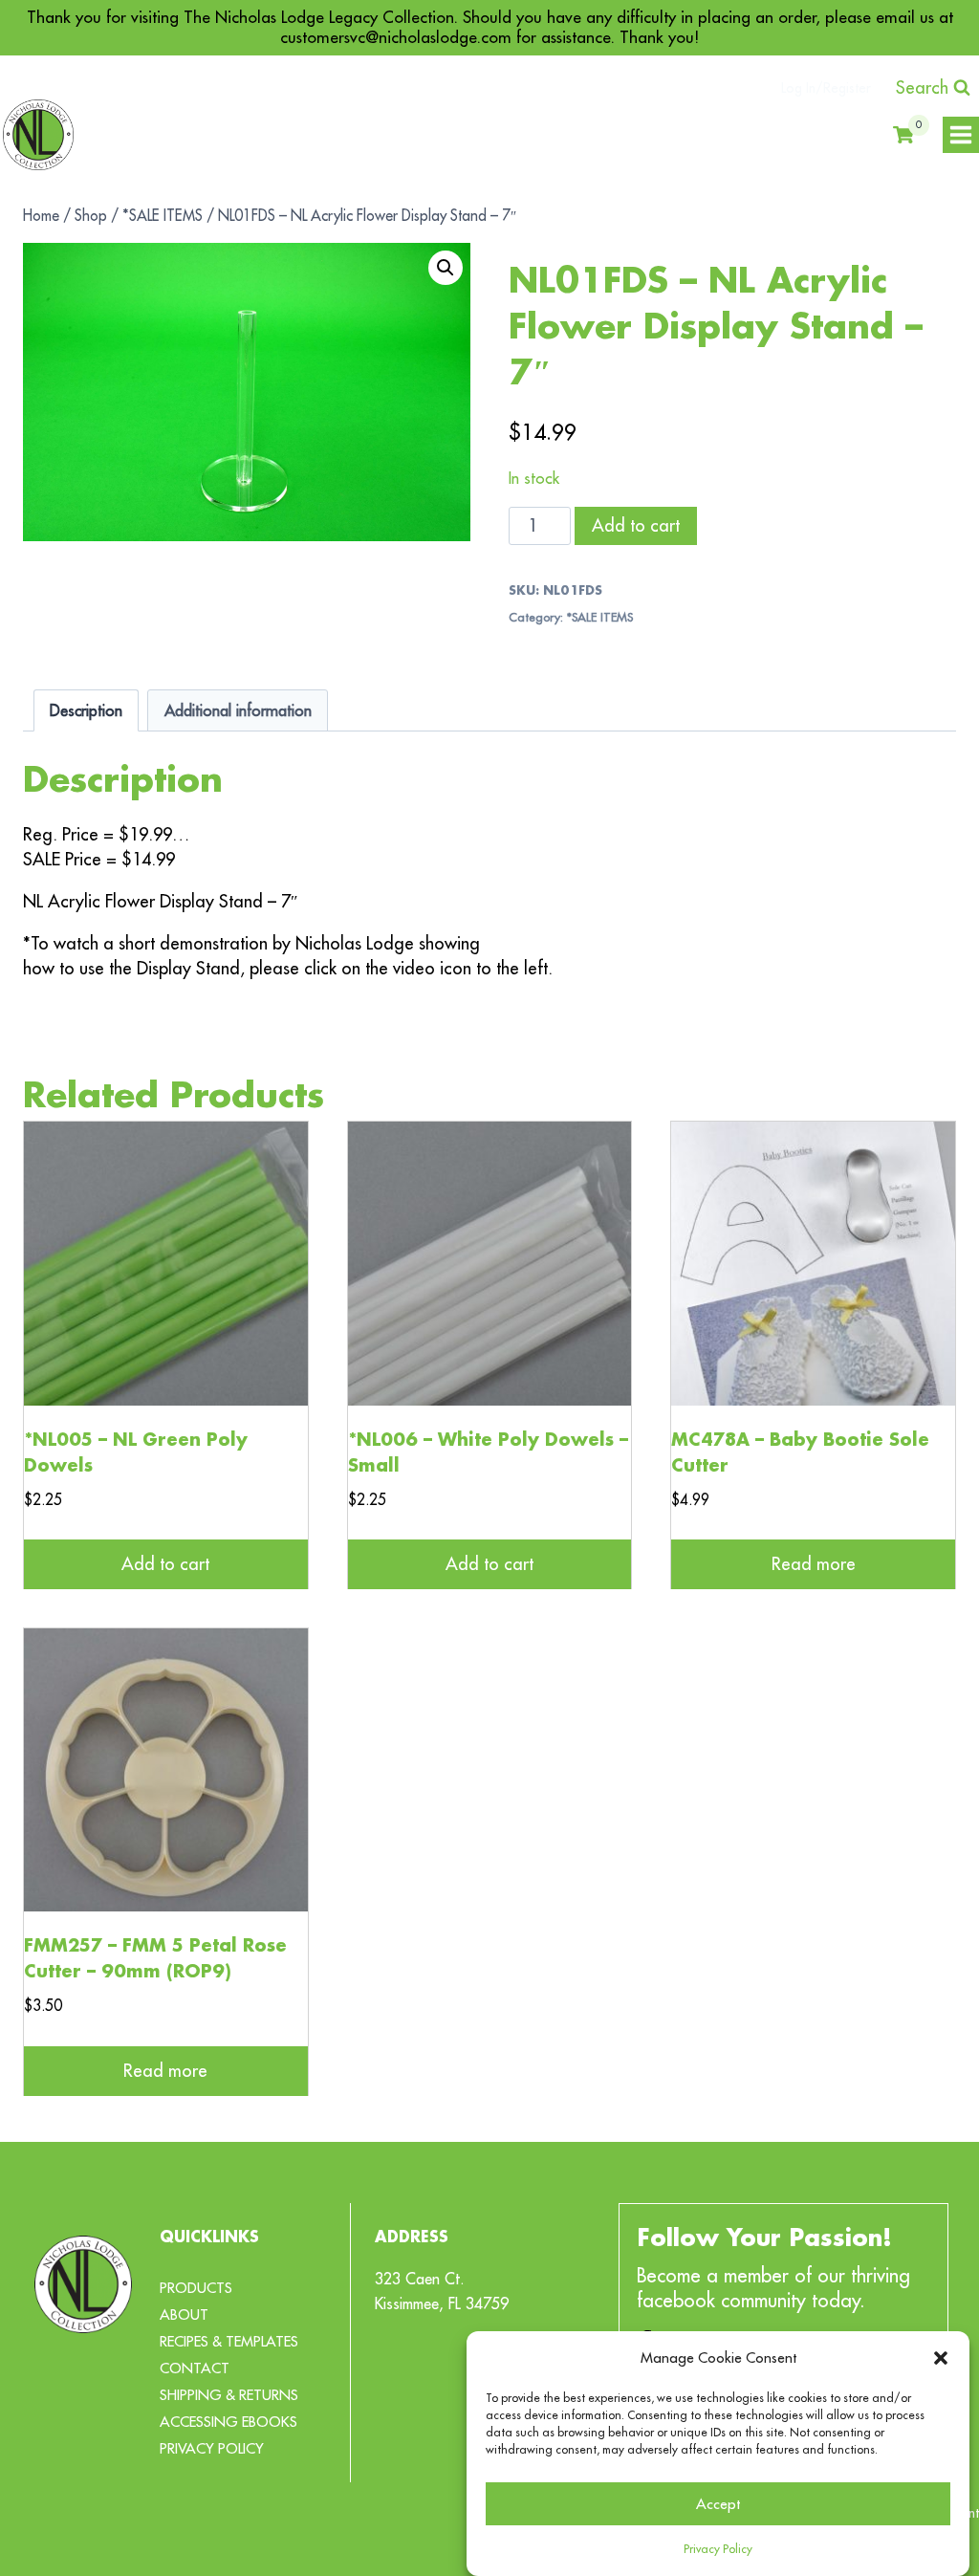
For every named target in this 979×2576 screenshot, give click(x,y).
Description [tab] (86, 710)
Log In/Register (826, 88)
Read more (814, 1564)
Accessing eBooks (228, 2422)
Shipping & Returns (229, 2395)
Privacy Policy (718, 2549)
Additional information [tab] (238, 710)
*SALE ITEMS (600, 617)
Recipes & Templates (229, 2341)
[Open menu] (961, 135)
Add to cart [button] (165, 1564)
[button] (941, 2358)
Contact (195, 2368)
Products (196, 2288)
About (184, 2314)
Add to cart (636, 525)
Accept (718, 2504)
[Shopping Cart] (903, 135)
